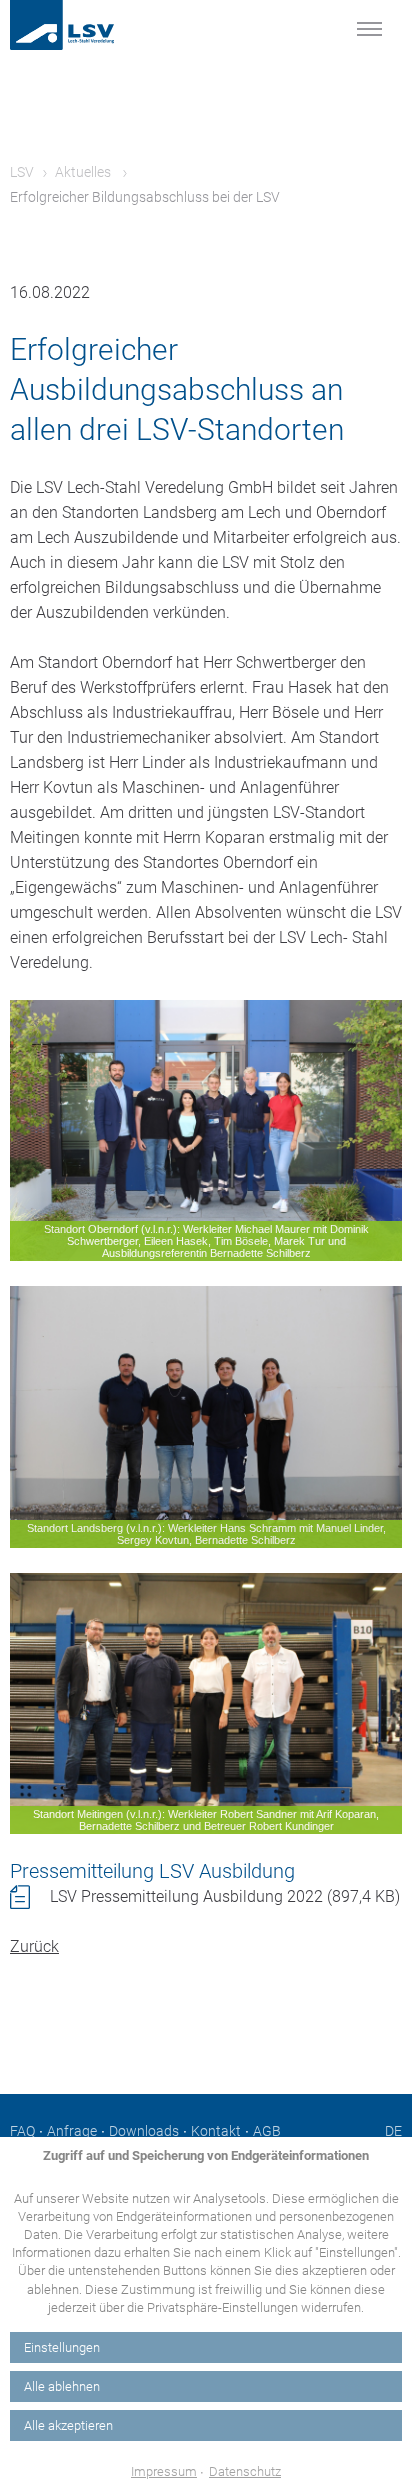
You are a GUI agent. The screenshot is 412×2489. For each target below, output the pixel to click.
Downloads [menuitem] (144, 2131)
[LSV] (85, 25)
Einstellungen (62, 2347)
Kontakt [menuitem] (216, 2131)
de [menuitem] (393, 2131)
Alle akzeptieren (68, 2425)
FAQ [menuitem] (22, 2131)
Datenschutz (245, 2471)
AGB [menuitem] (267, 2131)
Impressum (164, 2471)
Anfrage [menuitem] (72, 2131)
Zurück (34, 1946)
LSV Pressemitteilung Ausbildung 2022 (225, 1896)
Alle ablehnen (62, 2386)
